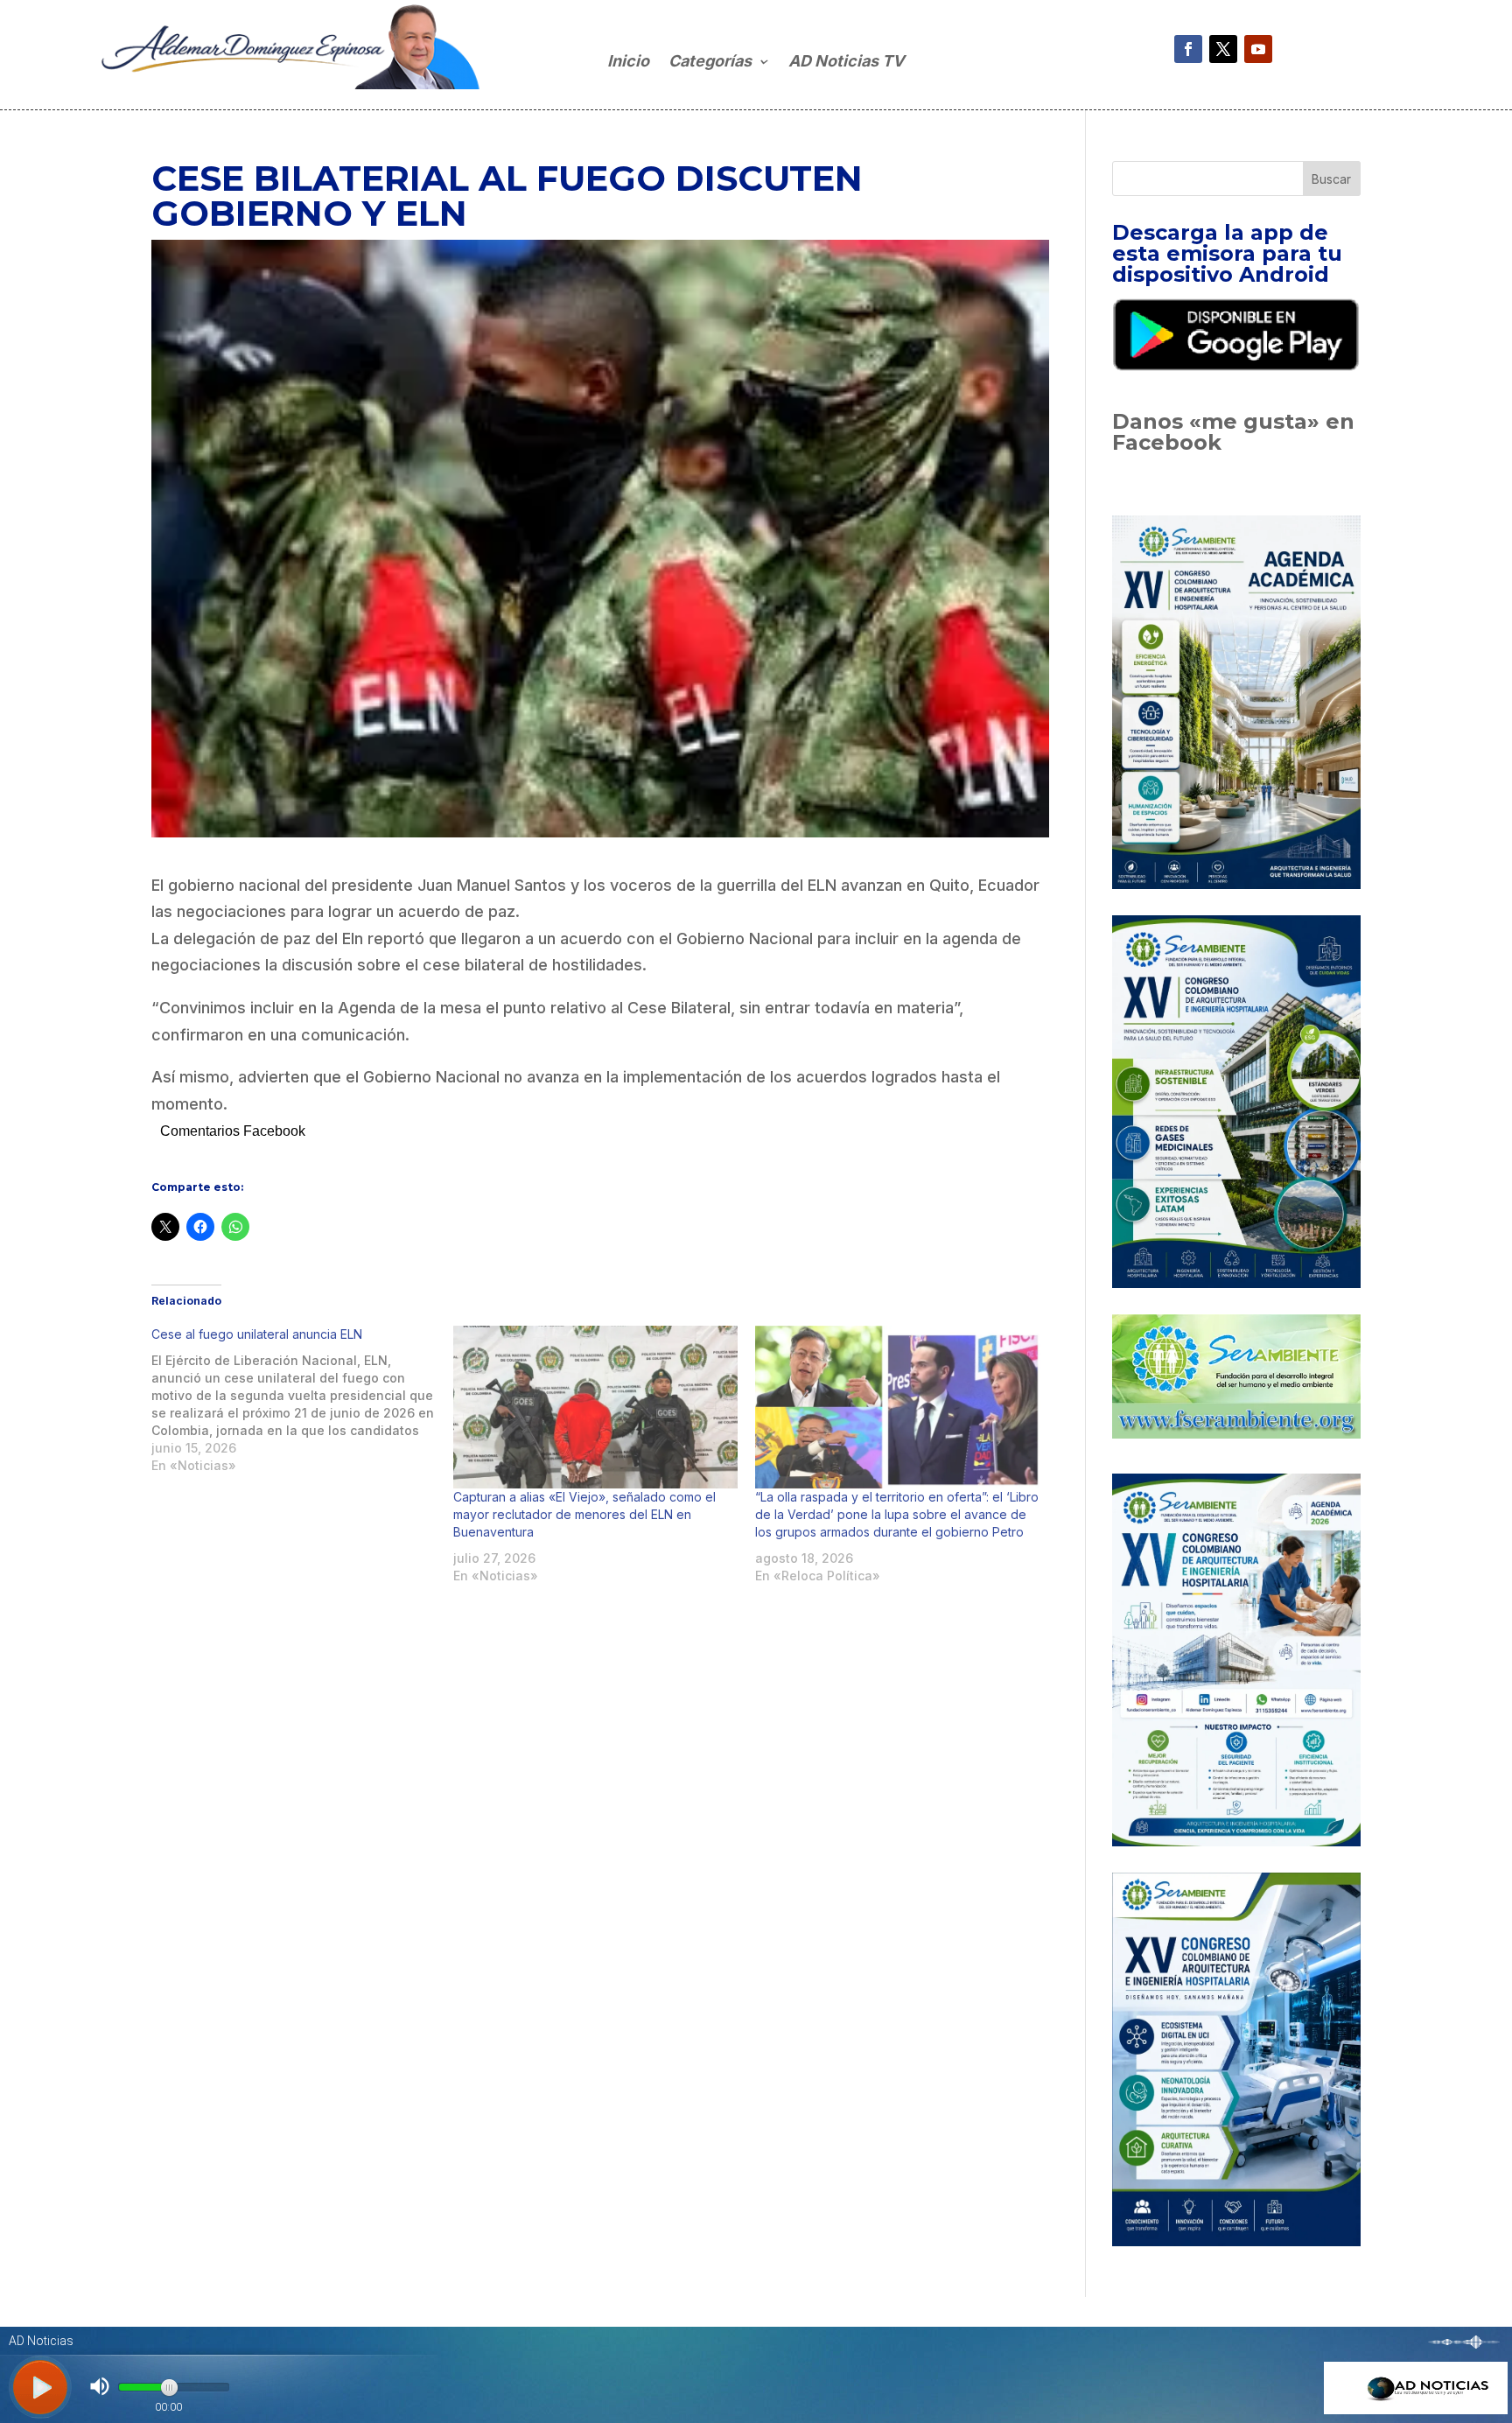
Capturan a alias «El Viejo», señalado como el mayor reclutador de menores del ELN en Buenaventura (584, 1514)
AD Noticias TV (846, 63)
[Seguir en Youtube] (1258, 49)
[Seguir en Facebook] (1188, 49)
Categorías (710, 63)
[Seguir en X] (1223, 49)
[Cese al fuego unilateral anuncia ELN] (302, 1400)
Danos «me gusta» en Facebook (1233, 432)
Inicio (628, 63)
